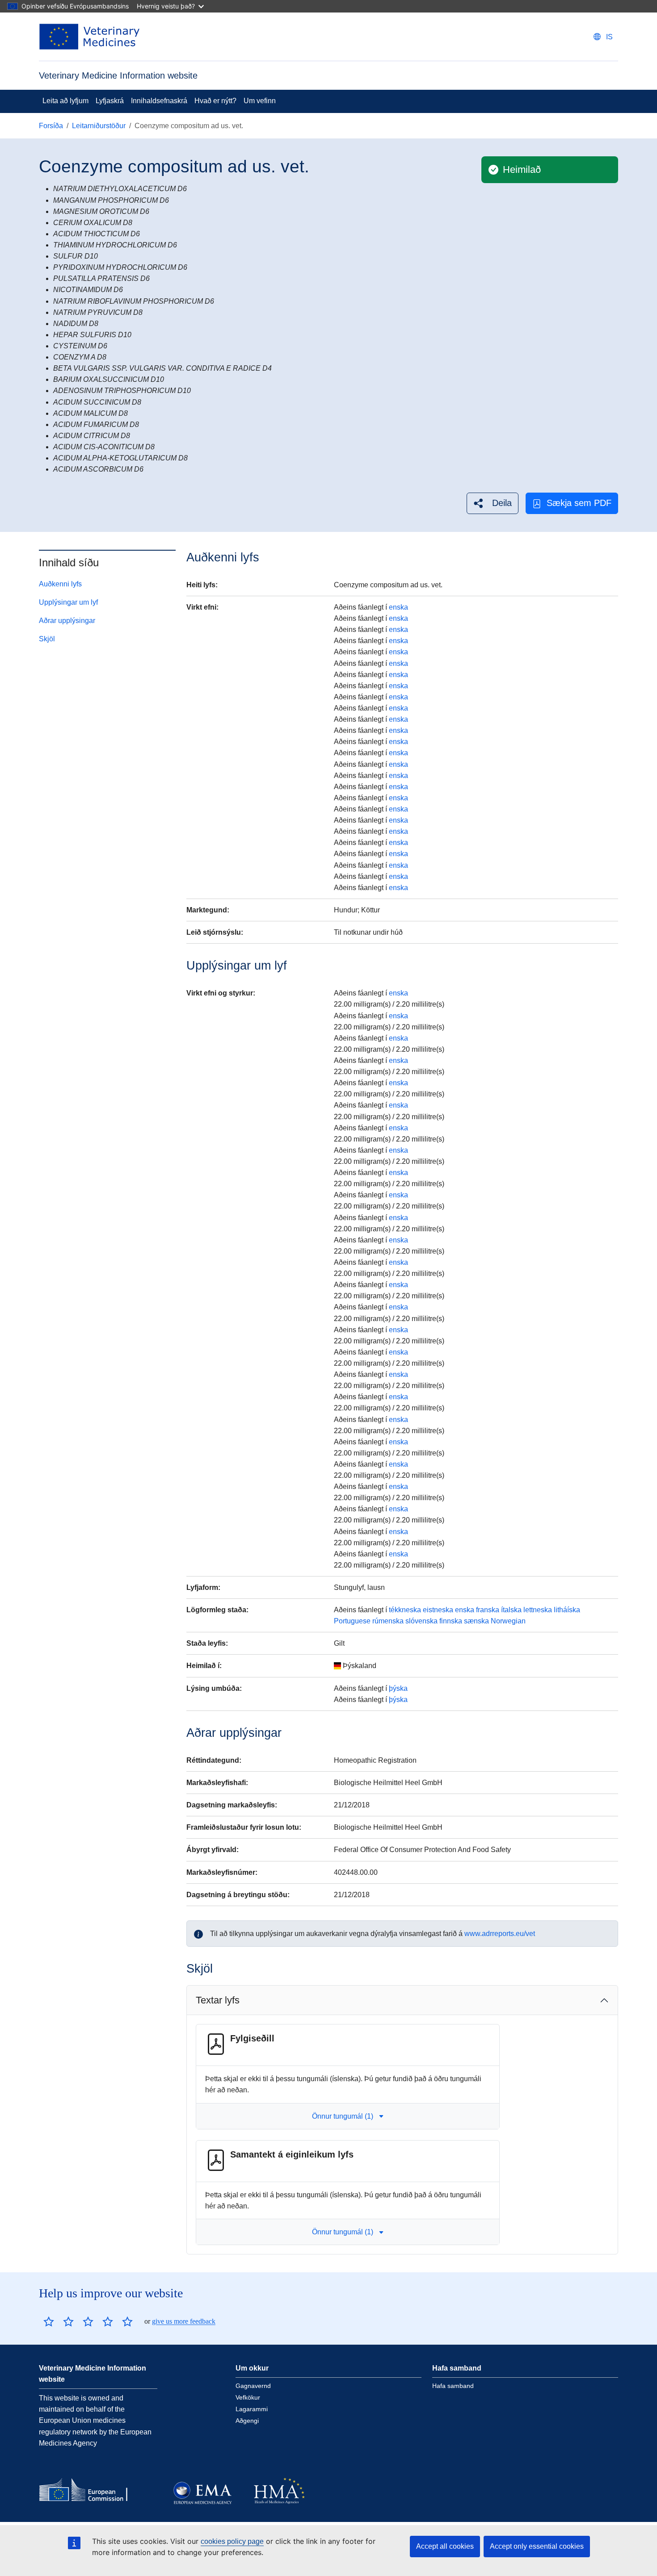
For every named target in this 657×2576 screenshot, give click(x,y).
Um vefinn (260, 101)
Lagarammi (252, 2409)
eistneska (438, 1610)
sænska (476, 1621)
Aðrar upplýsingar (67, 621)
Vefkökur (248, 2397)
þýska (398, 1688)
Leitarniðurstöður (99, 126)
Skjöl (47, 639)
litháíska (567, 1610)
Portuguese (352, 1621)
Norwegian (508, 1621)
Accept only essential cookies (537, 2546)
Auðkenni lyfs (60, 584)
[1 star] (49, 2321)
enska (398, 607)
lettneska (538, 1610)
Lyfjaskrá (110, 101)
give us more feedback (184, 2321)
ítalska (511, 1610)
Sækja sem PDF (579, 503)
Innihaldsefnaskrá (159, 101)
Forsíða (51, 126)
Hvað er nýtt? (215, 101)
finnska (451, 1621)
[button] (493, 503)
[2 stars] (59, 2321)
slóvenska (421, 1621)
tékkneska (405, 1610)
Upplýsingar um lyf (68, 602)
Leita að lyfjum (65, 101)
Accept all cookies (445, 2546)
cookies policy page (232, 2541)
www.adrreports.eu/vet (500, 1934)
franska (488, 1610)
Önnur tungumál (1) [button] (343, 2116)
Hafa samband (453, 2386)
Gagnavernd (253, 2386)
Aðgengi (247, 2421)
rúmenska (388, 1621)
